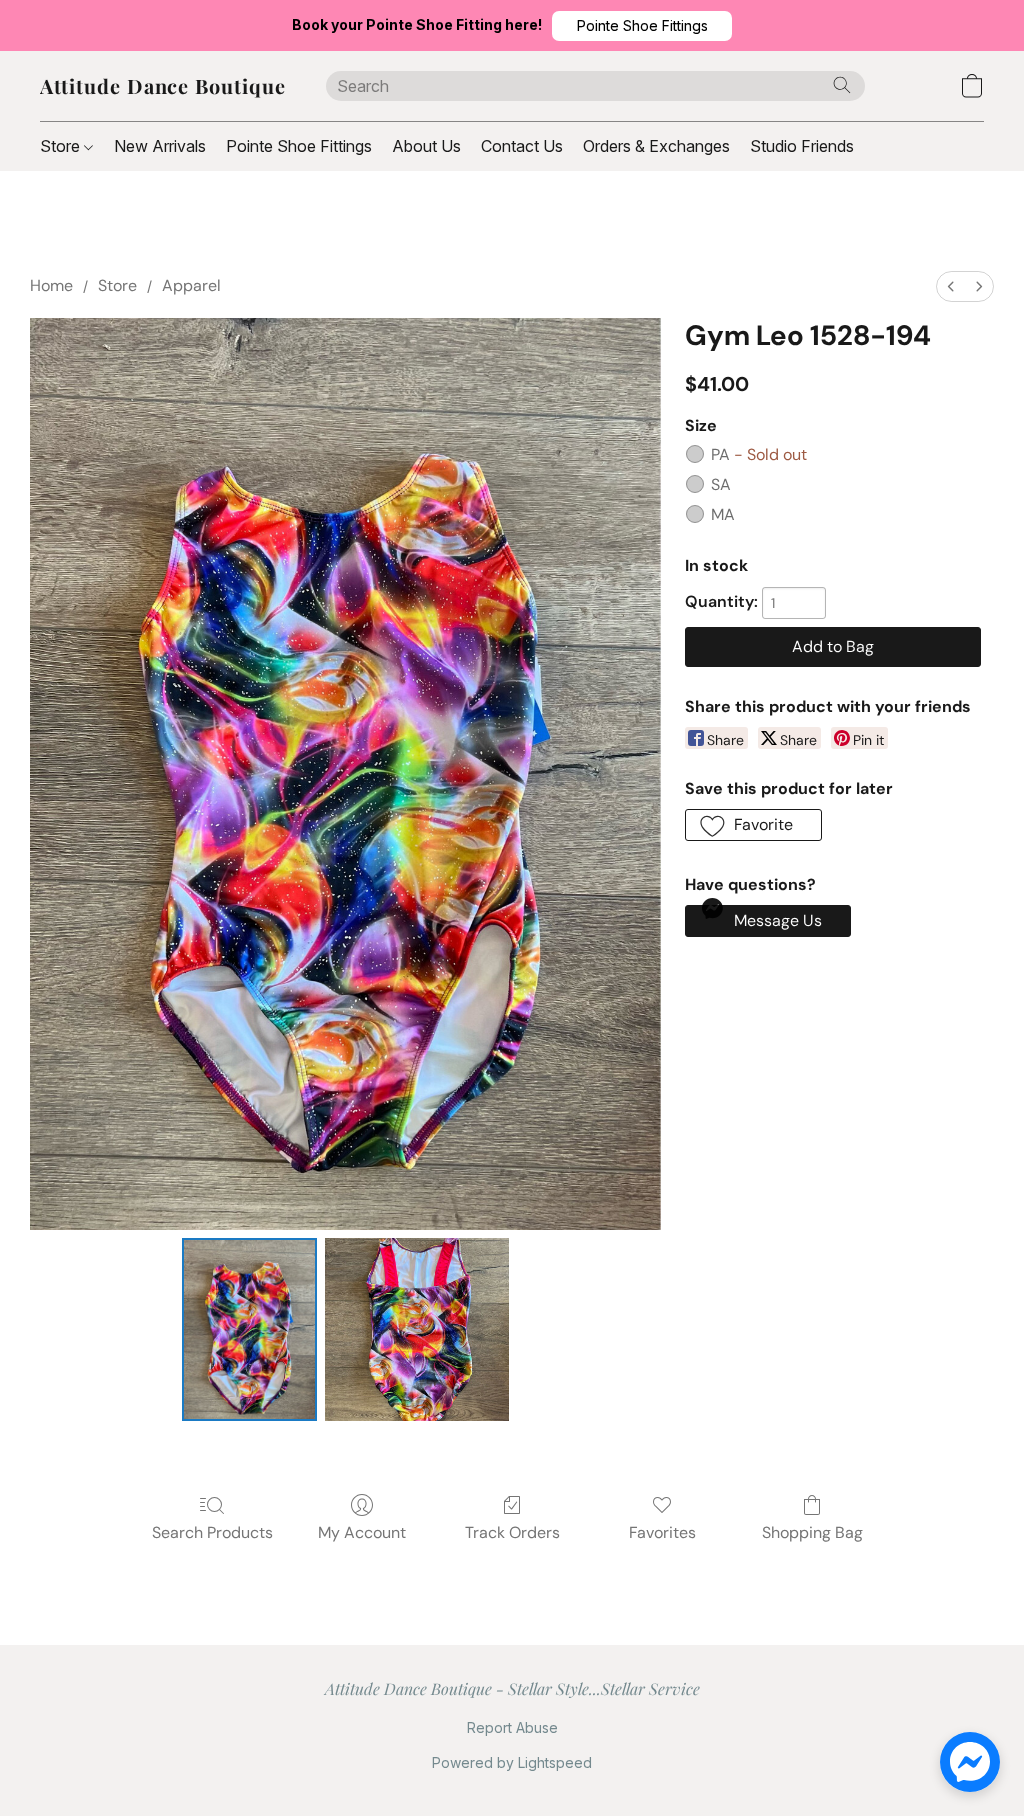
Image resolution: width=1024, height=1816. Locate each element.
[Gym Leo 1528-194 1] (417, 1330)
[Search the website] (842, 85)
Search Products (212, 1532)
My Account (362, 1532)
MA (723, 514)
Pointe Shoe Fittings (299, 146)
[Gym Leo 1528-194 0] (250, 1330)
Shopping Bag (812, 1532)
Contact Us (522, 146)
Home (51, 285)
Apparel (191, 285)
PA (759, 454)
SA (721, 484)
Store (62, 146)
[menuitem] (951, 286)
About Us (426, 146)
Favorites (662, 1532)
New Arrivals (160, 146)
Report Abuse (512, 1727)
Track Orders (512, 1532)
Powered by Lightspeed (512, 1762)
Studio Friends (802, 146)
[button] (642, 26)
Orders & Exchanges (656, 146)
